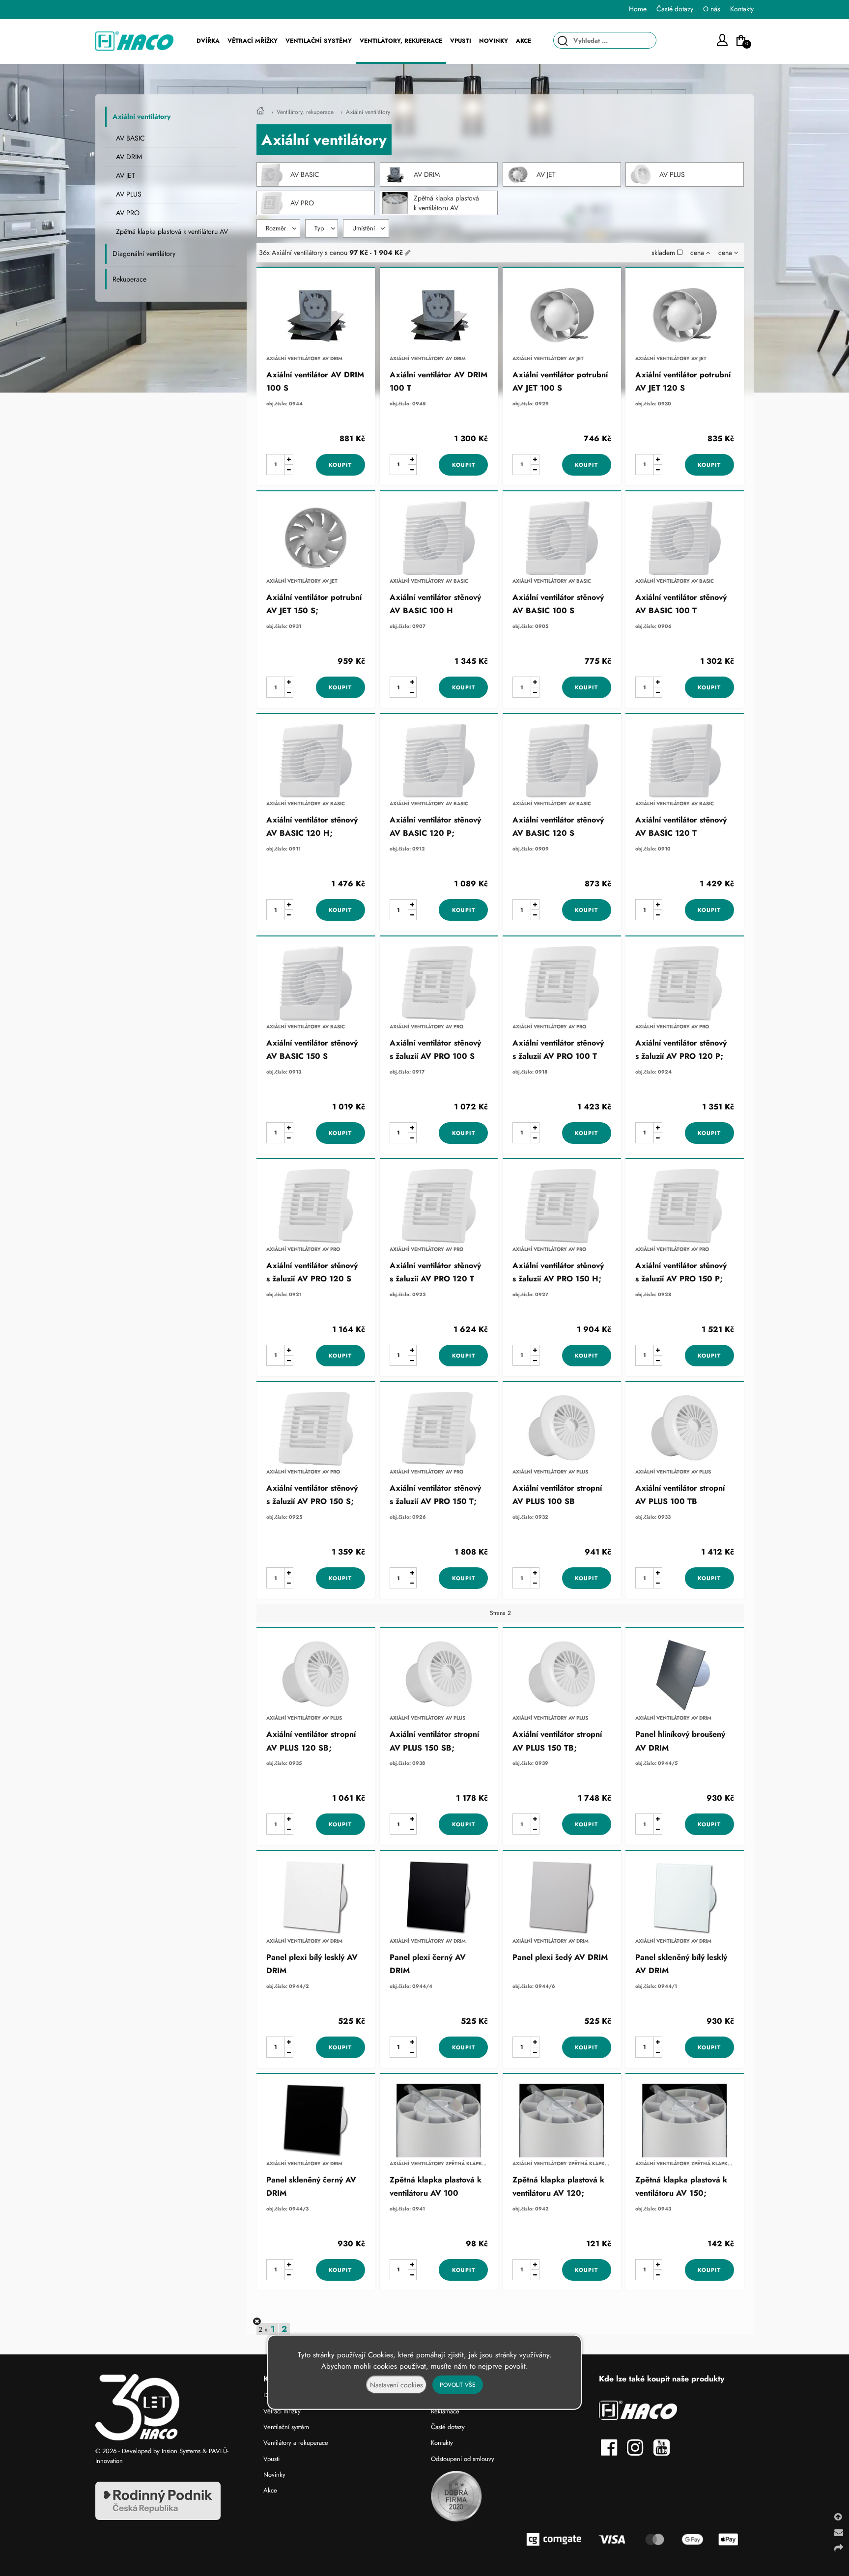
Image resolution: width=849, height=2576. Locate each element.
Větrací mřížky (253, 41)
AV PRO (302, 203)
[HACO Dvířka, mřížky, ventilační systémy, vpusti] (260, 112)
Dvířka (208, 41)
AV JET (546, 174)
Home (638, 9)
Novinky (494, 41)
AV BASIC (305, 174)
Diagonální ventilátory (144, 254)
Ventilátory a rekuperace (296, 2443)
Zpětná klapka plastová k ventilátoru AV (446, 203)
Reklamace (445, 2411)
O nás (712, 9)
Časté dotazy (448, 2427)
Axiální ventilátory (368, 112)
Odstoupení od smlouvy (463, 2459)
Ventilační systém (286, 2427)
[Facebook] (612, 2452)
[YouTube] (664, 2452)
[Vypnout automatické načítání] (257, 2321)
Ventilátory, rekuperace (305, 112)
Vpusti (461, 41)
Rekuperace (129, 279)
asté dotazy (677, 9)
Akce (524, 41)
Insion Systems (181, 2451)
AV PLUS (672, 174)
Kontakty (742, 9)
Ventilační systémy (319, 41)
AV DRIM (427, 174)
